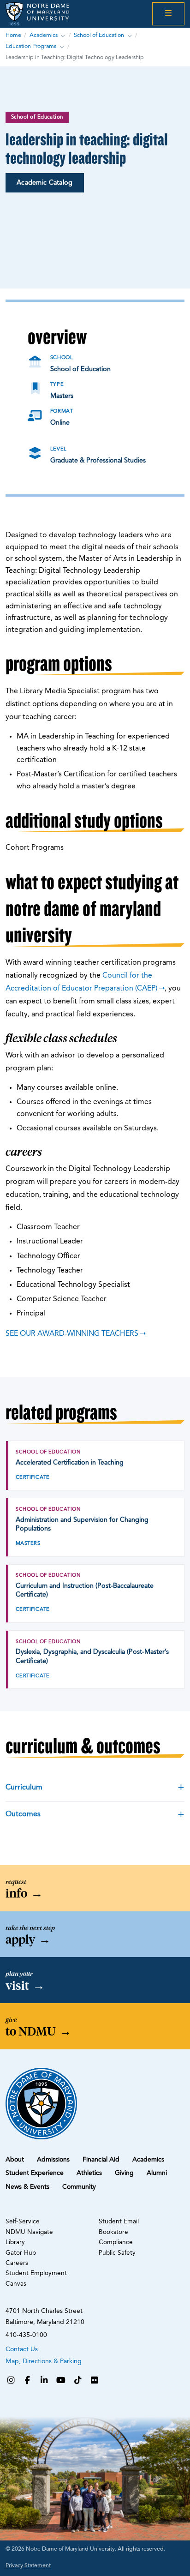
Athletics (89, 2173)
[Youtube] (61, 2381)
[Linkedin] (44, 2381)
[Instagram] (11, 2381)
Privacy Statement (28, 2566)
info (24, 1893)
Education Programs (31, 47)
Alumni (157, 2173)
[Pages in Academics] (63, 36)
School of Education (99, 36)
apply (28, 1940)
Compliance (116, 2243)
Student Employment (36, 2273)
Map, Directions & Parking (44, 2361)
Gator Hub (21, 2253)
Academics (44, 36)
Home (13, 36)
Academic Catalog (45, 183)
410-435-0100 (26, 2335)
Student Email (119, 2222)
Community (79, 2187)
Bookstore (113, 2232)
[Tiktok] (78, 2381)
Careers (17, 2263)
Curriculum (24, 1788)
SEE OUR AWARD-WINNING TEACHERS (72, 1334)
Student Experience (35, 2173)
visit (25, 1986)
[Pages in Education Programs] (62, 47)
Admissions (53, 2160)
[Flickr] (95, 2381)
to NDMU (39, 2031)
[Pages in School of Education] (130, 36)
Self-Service (23, 2222)
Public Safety (117, 2253)
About (15, 2160)
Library (15, 2243)
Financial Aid (101, 2160)
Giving (124, 2173)
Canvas (16, 2284)
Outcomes (23, 1814)
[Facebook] (27, 2381)
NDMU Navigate (29, 2232)
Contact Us (22, 2349)
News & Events (27, 2187)
